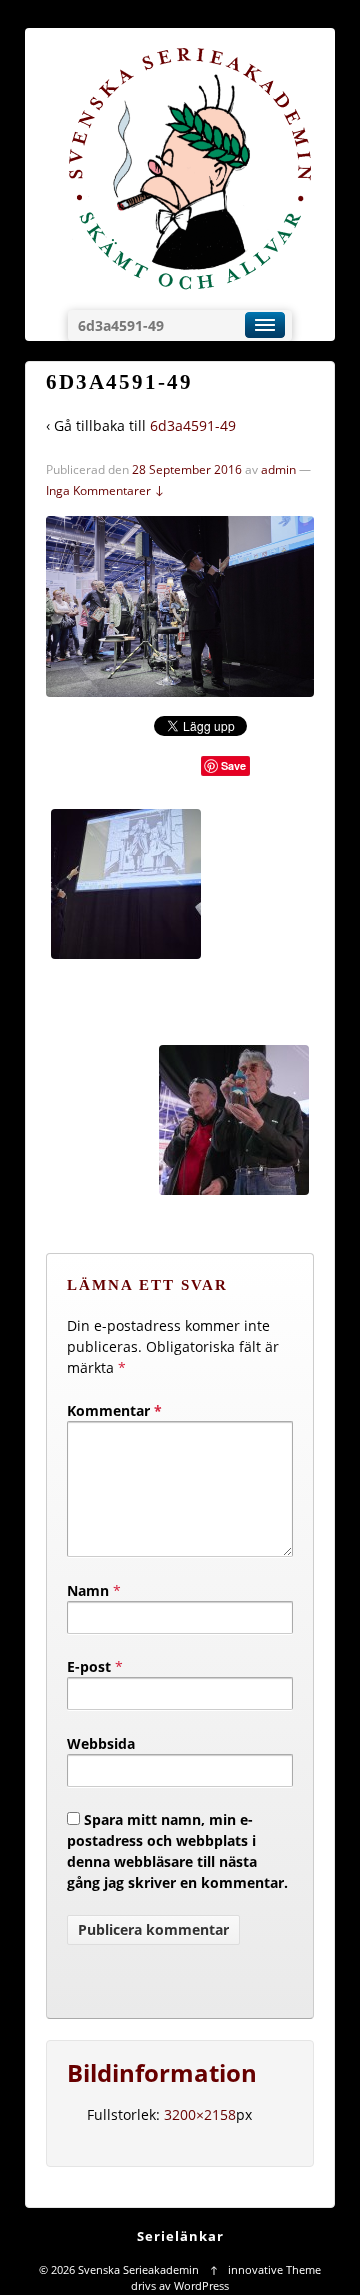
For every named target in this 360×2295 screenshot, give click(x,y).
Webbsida (101, 1743)
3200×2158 (200, 2114)
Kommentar (114, 1410)
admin (278, 469)
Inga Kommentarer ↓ (105, 490)
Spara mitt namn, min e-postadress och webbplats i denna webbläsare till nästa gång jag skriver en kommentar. (177, 1851)
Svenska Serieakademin (138, 2269)
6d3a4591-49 (193, 425)
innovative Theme (274, 2269)
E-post (89, 1666)
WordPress (201, 2285)
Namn (88, 1590)
